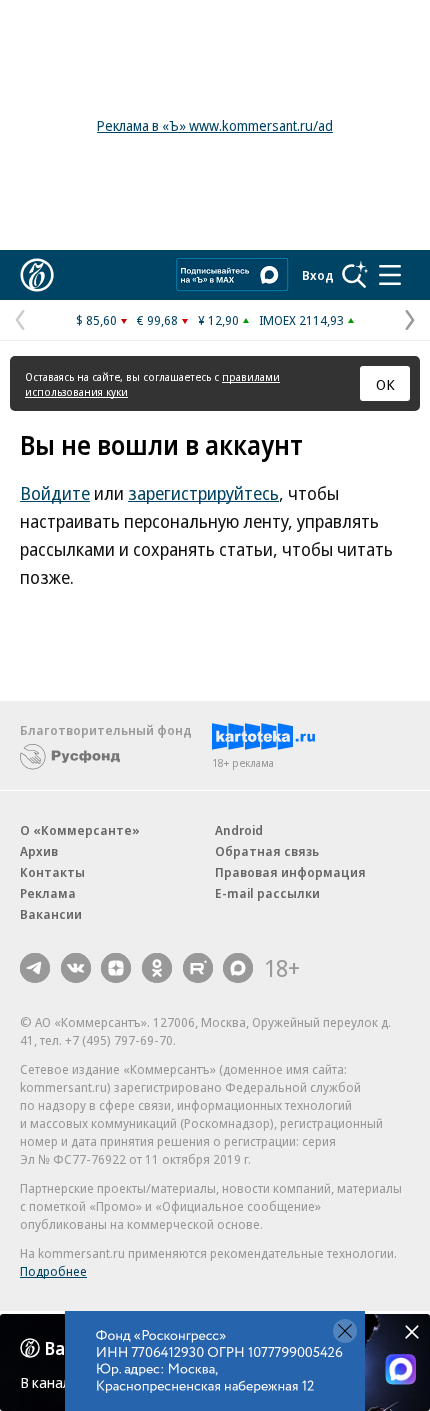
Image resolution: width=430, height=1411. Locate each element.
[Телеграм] (35, 968)
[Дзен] (116, 968)
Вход (318, 275)
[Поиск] (355, 275)
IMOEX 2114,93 (301, 320)
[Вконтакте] (76, 968)
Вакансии (51, 914)
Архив (39, 851)
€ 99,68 (157, 320)
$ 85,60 (96, 320)
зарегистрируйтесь (203, 493)
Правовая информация (290, 872)
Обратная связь (267, 851)
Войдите (55, 493)
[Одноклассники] (157, 968)
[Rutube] (198, 968)
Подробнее (53, 1271)
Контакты (52, 872)
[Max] (238, 968)
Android (239, 830)
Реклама (48, 893)
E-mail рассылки (267, 893)
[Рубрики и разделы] (390, 275)
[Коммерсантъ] (37, 275)
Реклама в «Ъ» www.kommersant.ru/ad (215, 125)
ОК (385, 384)
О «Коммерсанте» (80, 830)
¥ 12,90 (218, 320)
